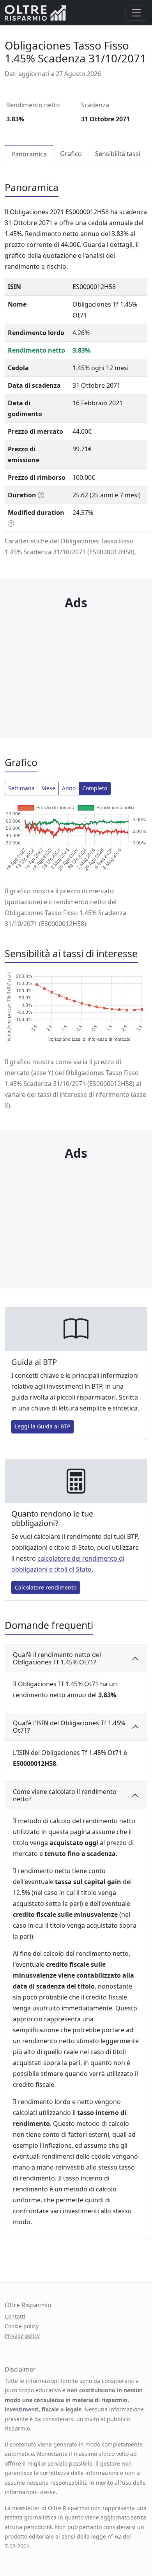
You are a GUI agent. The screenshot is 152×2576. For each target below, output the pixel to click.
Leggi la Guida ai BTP (42, 1426)
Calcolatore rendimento (46, 1587)
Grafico (71, 154)
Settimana (21, 788)
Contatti (15, 2316)
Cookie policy (22, 2326)
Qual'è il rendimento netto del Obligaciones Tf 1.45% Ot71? (57, 1658)
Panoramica (29, 154)
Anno (69, 788)
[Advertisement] (76, 659)
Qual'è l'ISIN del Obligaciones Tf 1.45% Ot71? (69, 1727)
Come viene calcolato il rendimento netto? (65, 1795)
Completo (95, 788)
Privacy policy (22, 2336)
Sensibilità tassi (118, 154)
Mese (48, 788)
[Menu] (136, 13)
